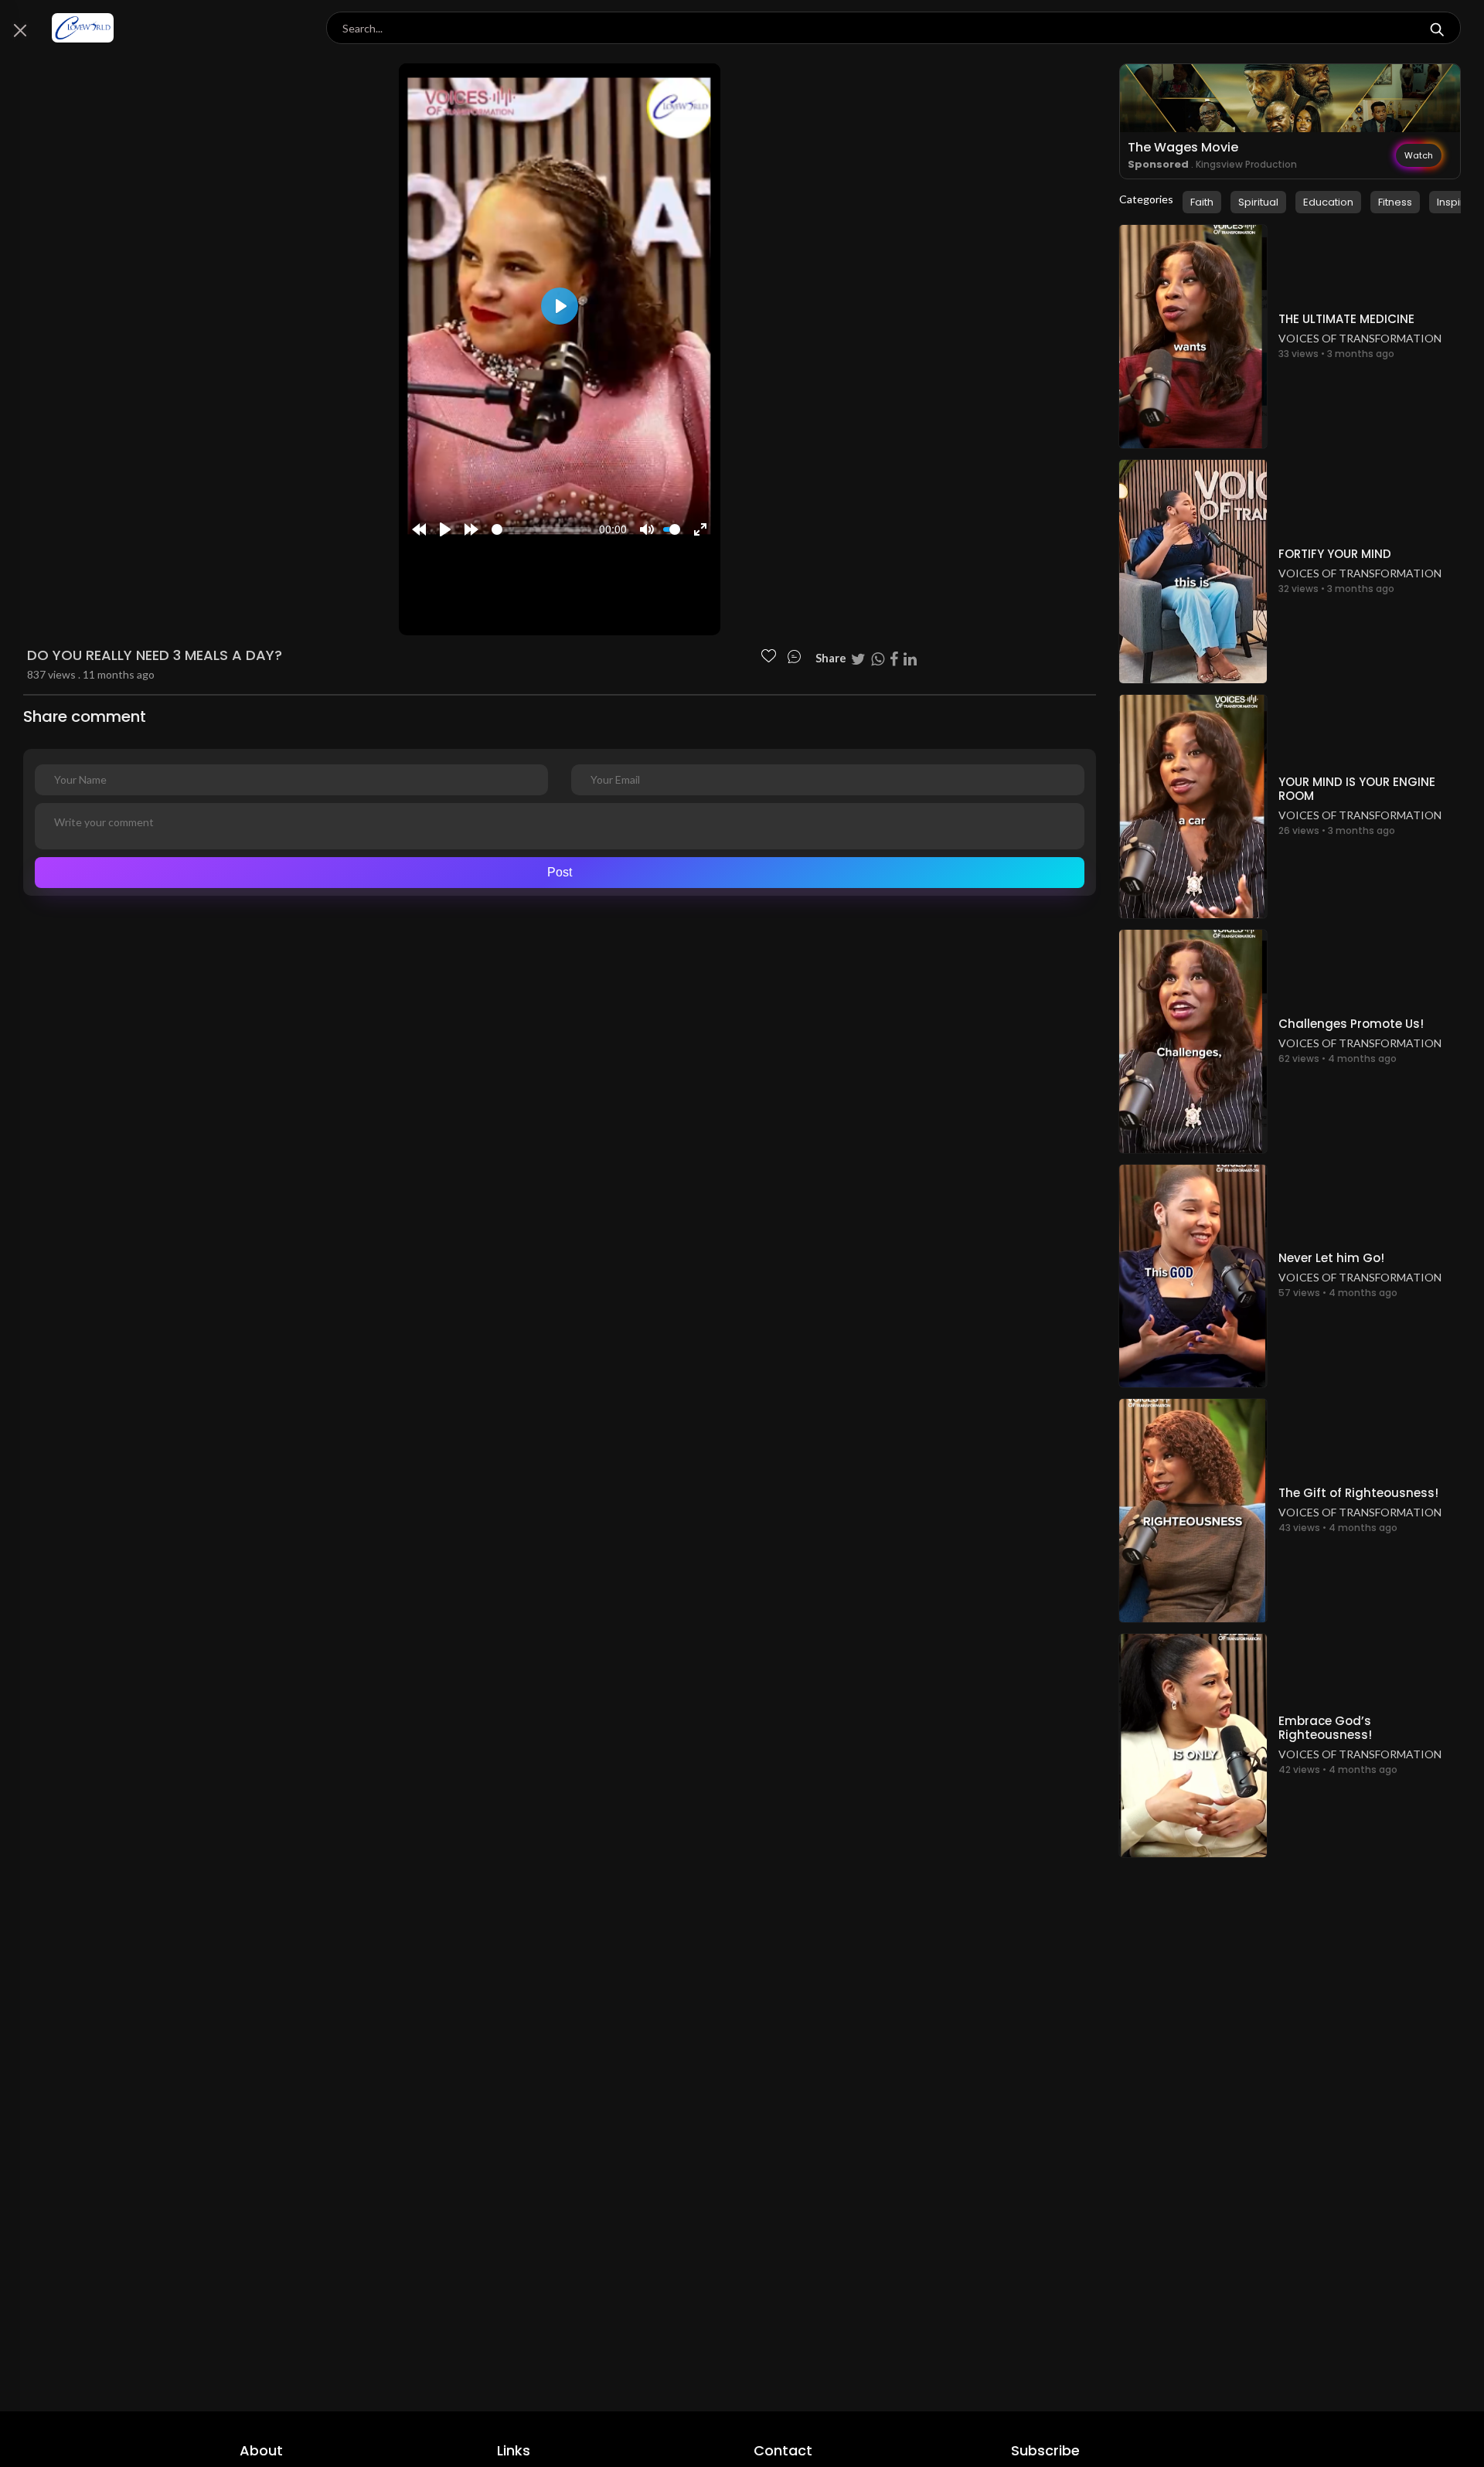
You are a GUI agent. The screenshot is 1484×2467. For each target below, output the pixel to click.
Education (1328, 202)
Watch (1419, 155)
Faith (1202, 202)
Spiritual (1258, 202)
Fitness (1395, 202)
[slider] (541, 529)
